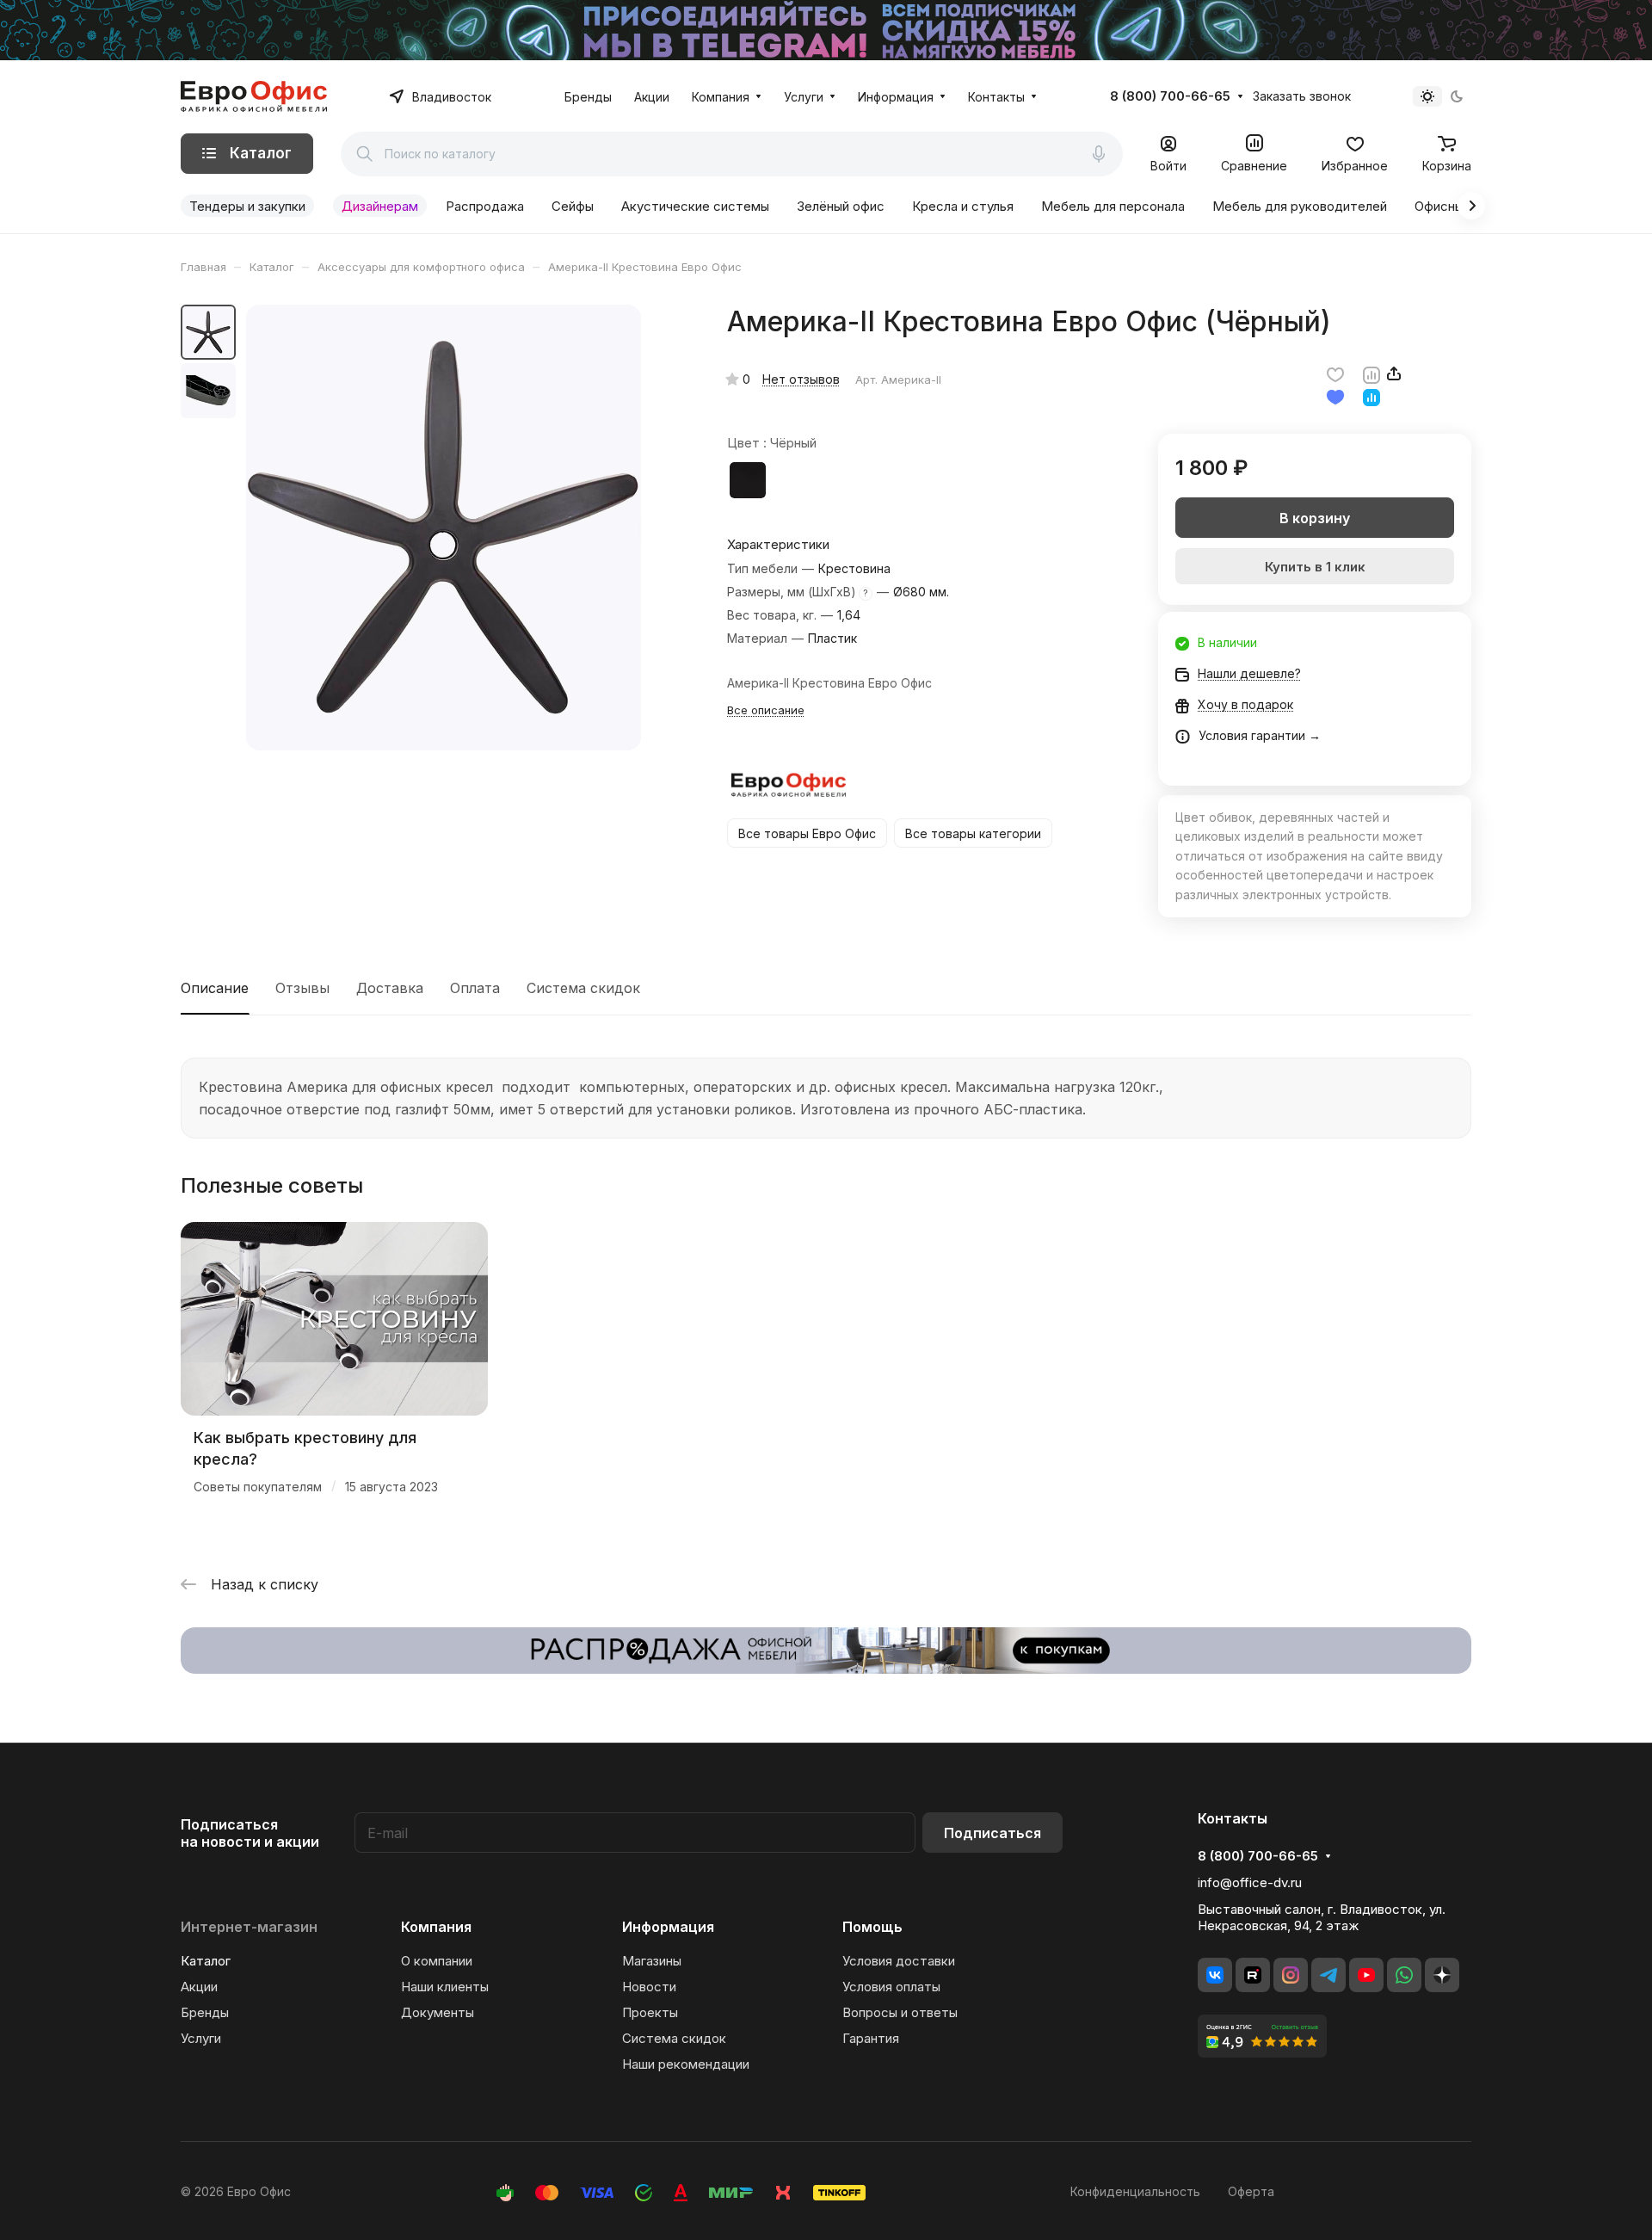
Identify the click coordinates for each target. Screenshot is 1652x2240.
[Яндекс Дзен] (1442, 1975)
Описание (215, 988)
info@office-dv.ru (1250, 1882)
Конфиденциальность (1135, 2191)
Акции (199, 1987)
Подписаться (992, 1833)
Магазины (652, 1961)
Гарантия (871, 2038)
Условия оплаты (891, 1987)
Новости (649, 1987)
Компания (436, 1927)
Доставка (390, 988)
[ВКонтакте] (1215, 1975)
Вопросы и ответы (900, 2012)
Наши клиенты (445, 1987)
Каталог (206, 1961)
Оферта (1251, 2191)
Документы (438, 2012)
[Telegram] (1328, 1975)
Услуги (201, 2038)
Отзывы (302, 988)
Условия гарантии (1252, 735)
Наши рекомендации (686, 2064)
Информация (668, 1927)
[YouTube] (1366, 1975)
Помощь (872, 1927)
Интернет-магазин (249, 1927)
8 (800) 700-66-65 (1170, 96)
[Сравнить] (1372, 373)
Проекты (650, 2012)
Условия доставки (899, 1961)
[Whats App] (1404, 1975)
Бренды (205, 2012)
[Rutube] (1253, 1975)
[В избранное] (1335, 373)
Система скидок (583, 988)
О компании (437, 1961)
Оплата (475, 988)
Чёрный (748, 480)
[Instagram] (1291, 1975)
